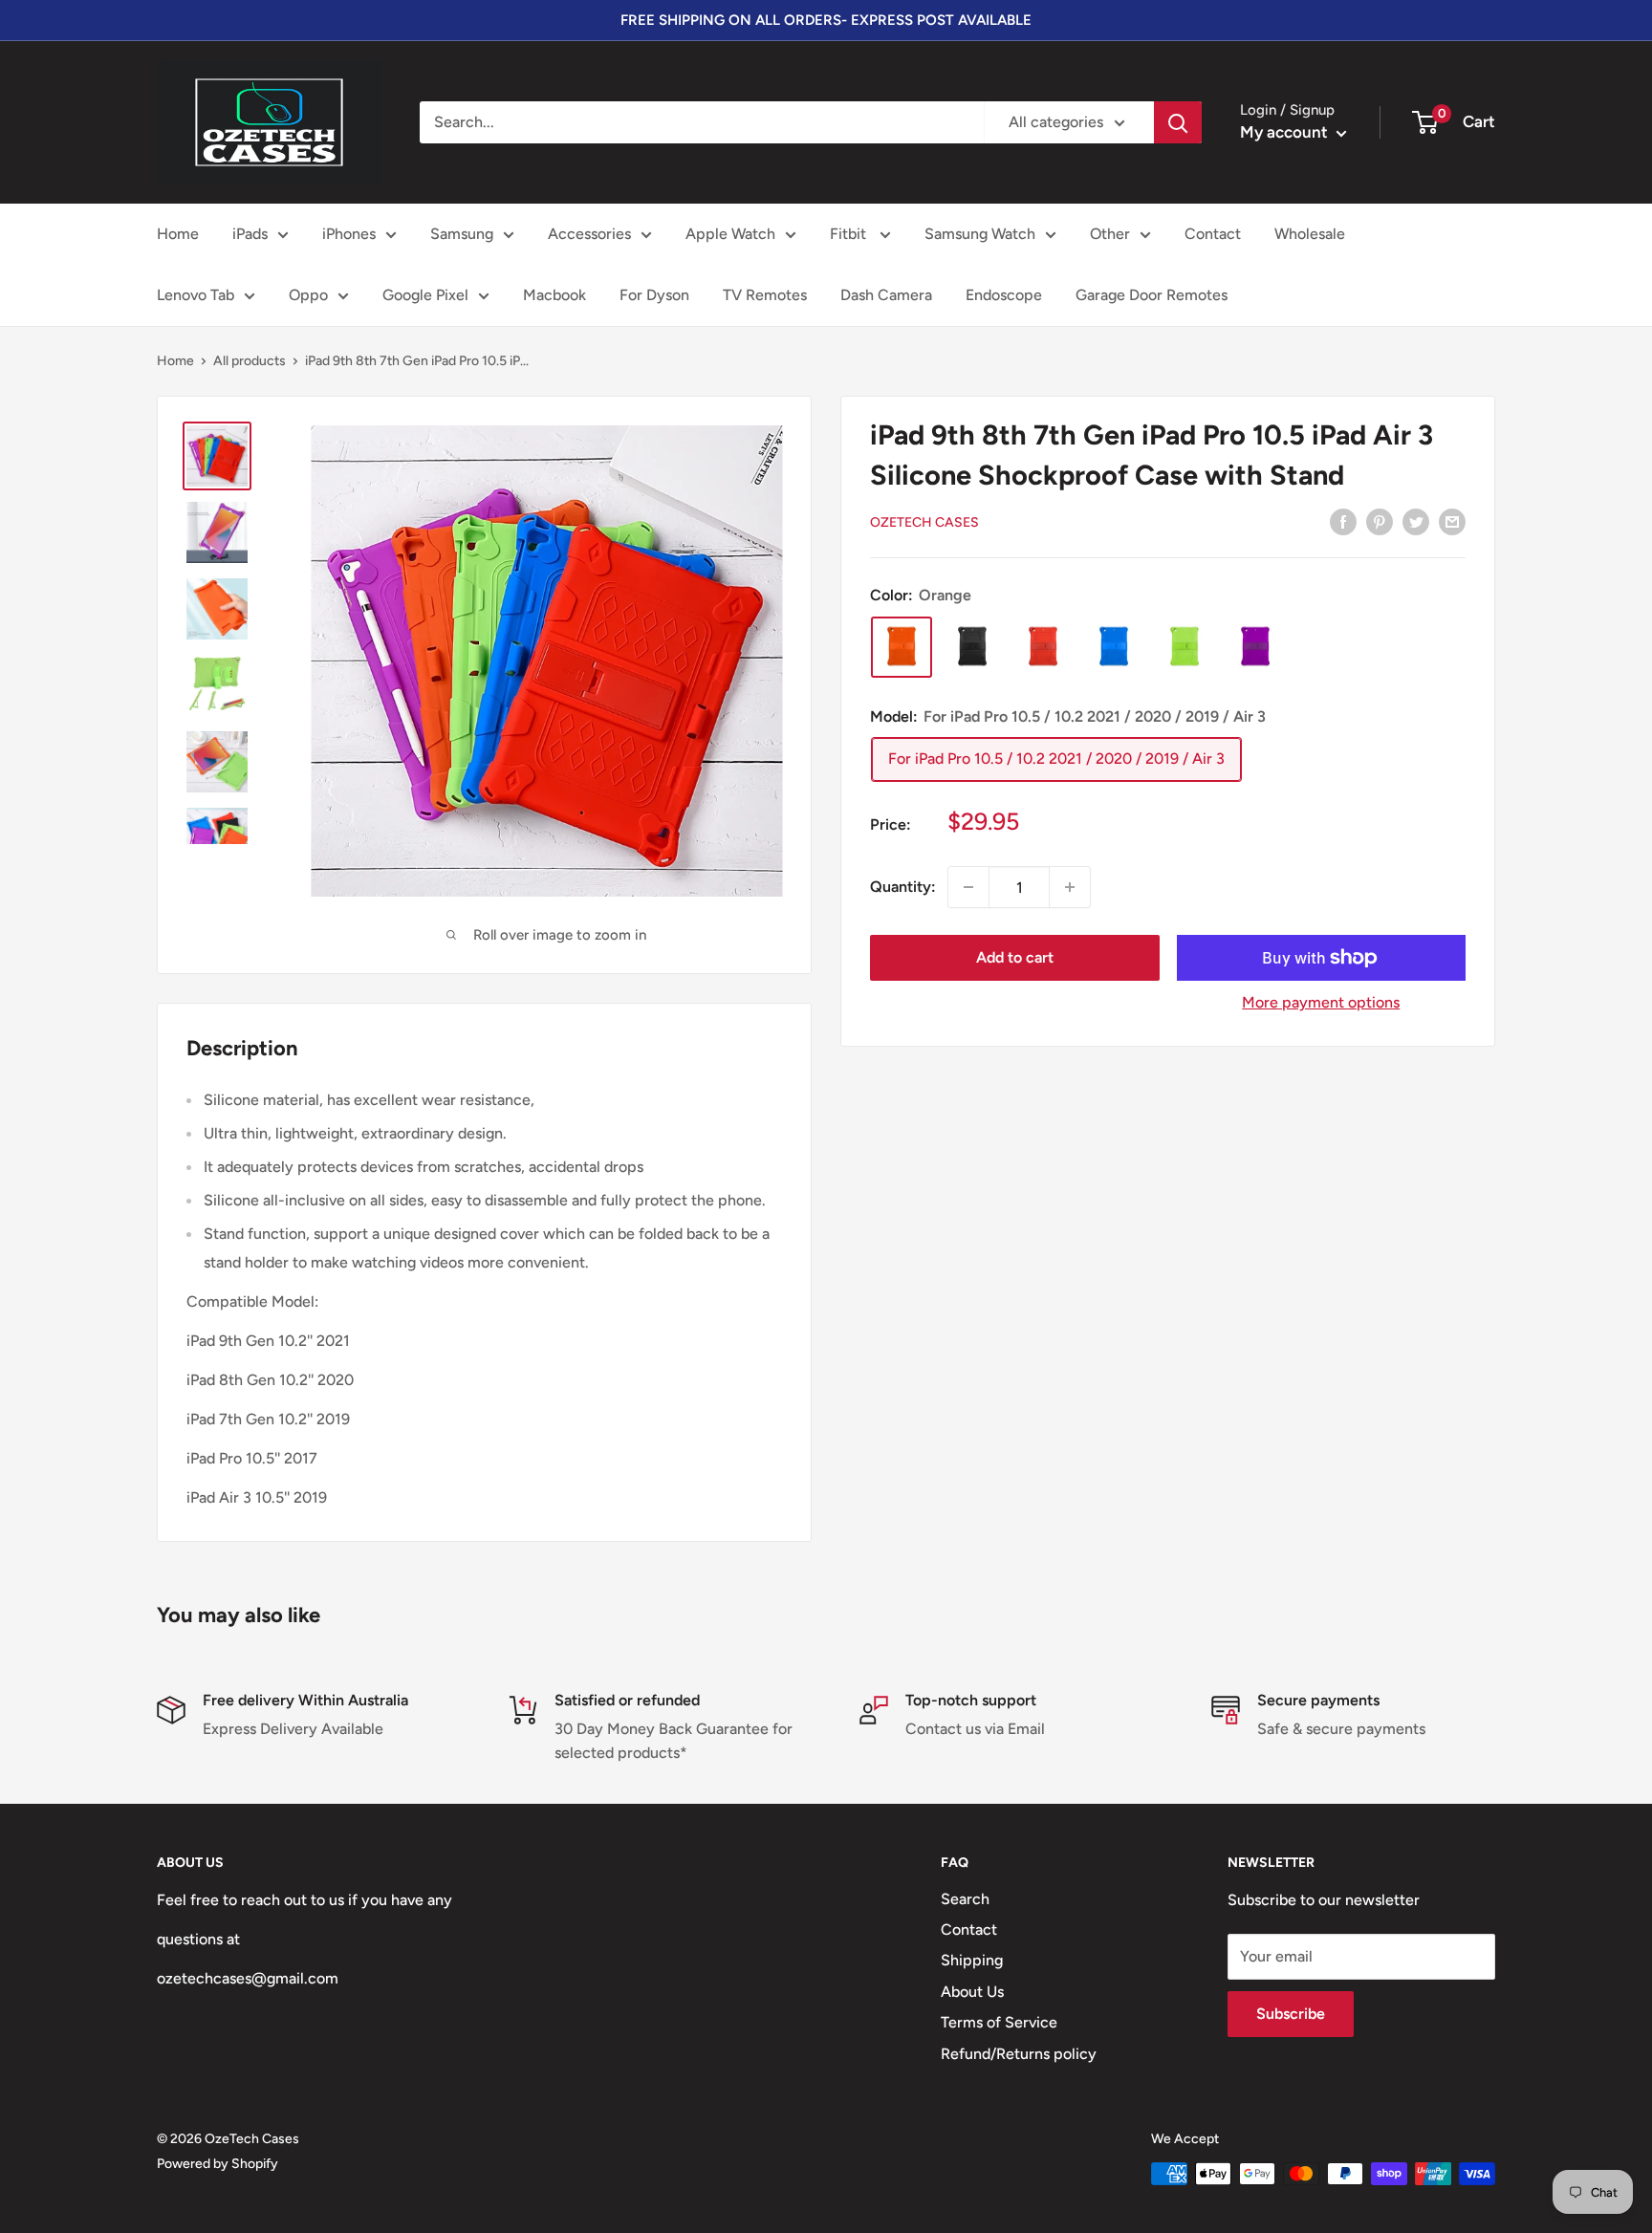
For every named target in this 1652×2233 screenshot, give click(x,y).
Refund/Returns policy (1019, 2054)
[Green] (1185, 646)
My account (1286, 132)
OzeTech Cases (924, 522)
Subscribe (1291, 2014)
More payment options (1321, 1002)
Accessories (589, 234)
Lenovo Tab (196, 295)
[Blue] (1114, 646)
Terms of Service (999, 2022)
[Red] (1043, 646)
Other (1110, 234)
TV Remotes (765, 295)
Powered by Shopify (217, 2164)
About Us (972, 1992)
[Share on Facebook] (1343, 521)
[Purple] (1255, 646)
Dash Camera (886, 295)
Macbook (554, 295)
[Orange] (902, 646)
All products (250, 361)
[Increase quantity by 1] (1070, 887)
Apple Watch (730, 234)
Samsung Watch (980, 234)
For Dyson (654, 295)
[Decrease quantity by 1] (968, 887)
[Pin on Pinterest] (1380, 521)
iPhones (349, 234)
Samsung (462, 234)
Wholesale (1310, 234)
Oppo (308, 295)
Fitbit (850, 234)
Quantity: (903, 887)
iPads (250, 234)
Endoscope (1004, 295)
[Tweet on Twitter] (1416, 521)
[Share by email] (1452, 521)
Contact (1213, 234)
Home (178, 234)
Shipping (972, 1960)
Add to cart (1015, 957)
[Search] (1178, 122)
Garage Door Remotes (1152, 295)
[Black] (972, 646)
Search (965, 1899)
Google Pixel (425, 295)
